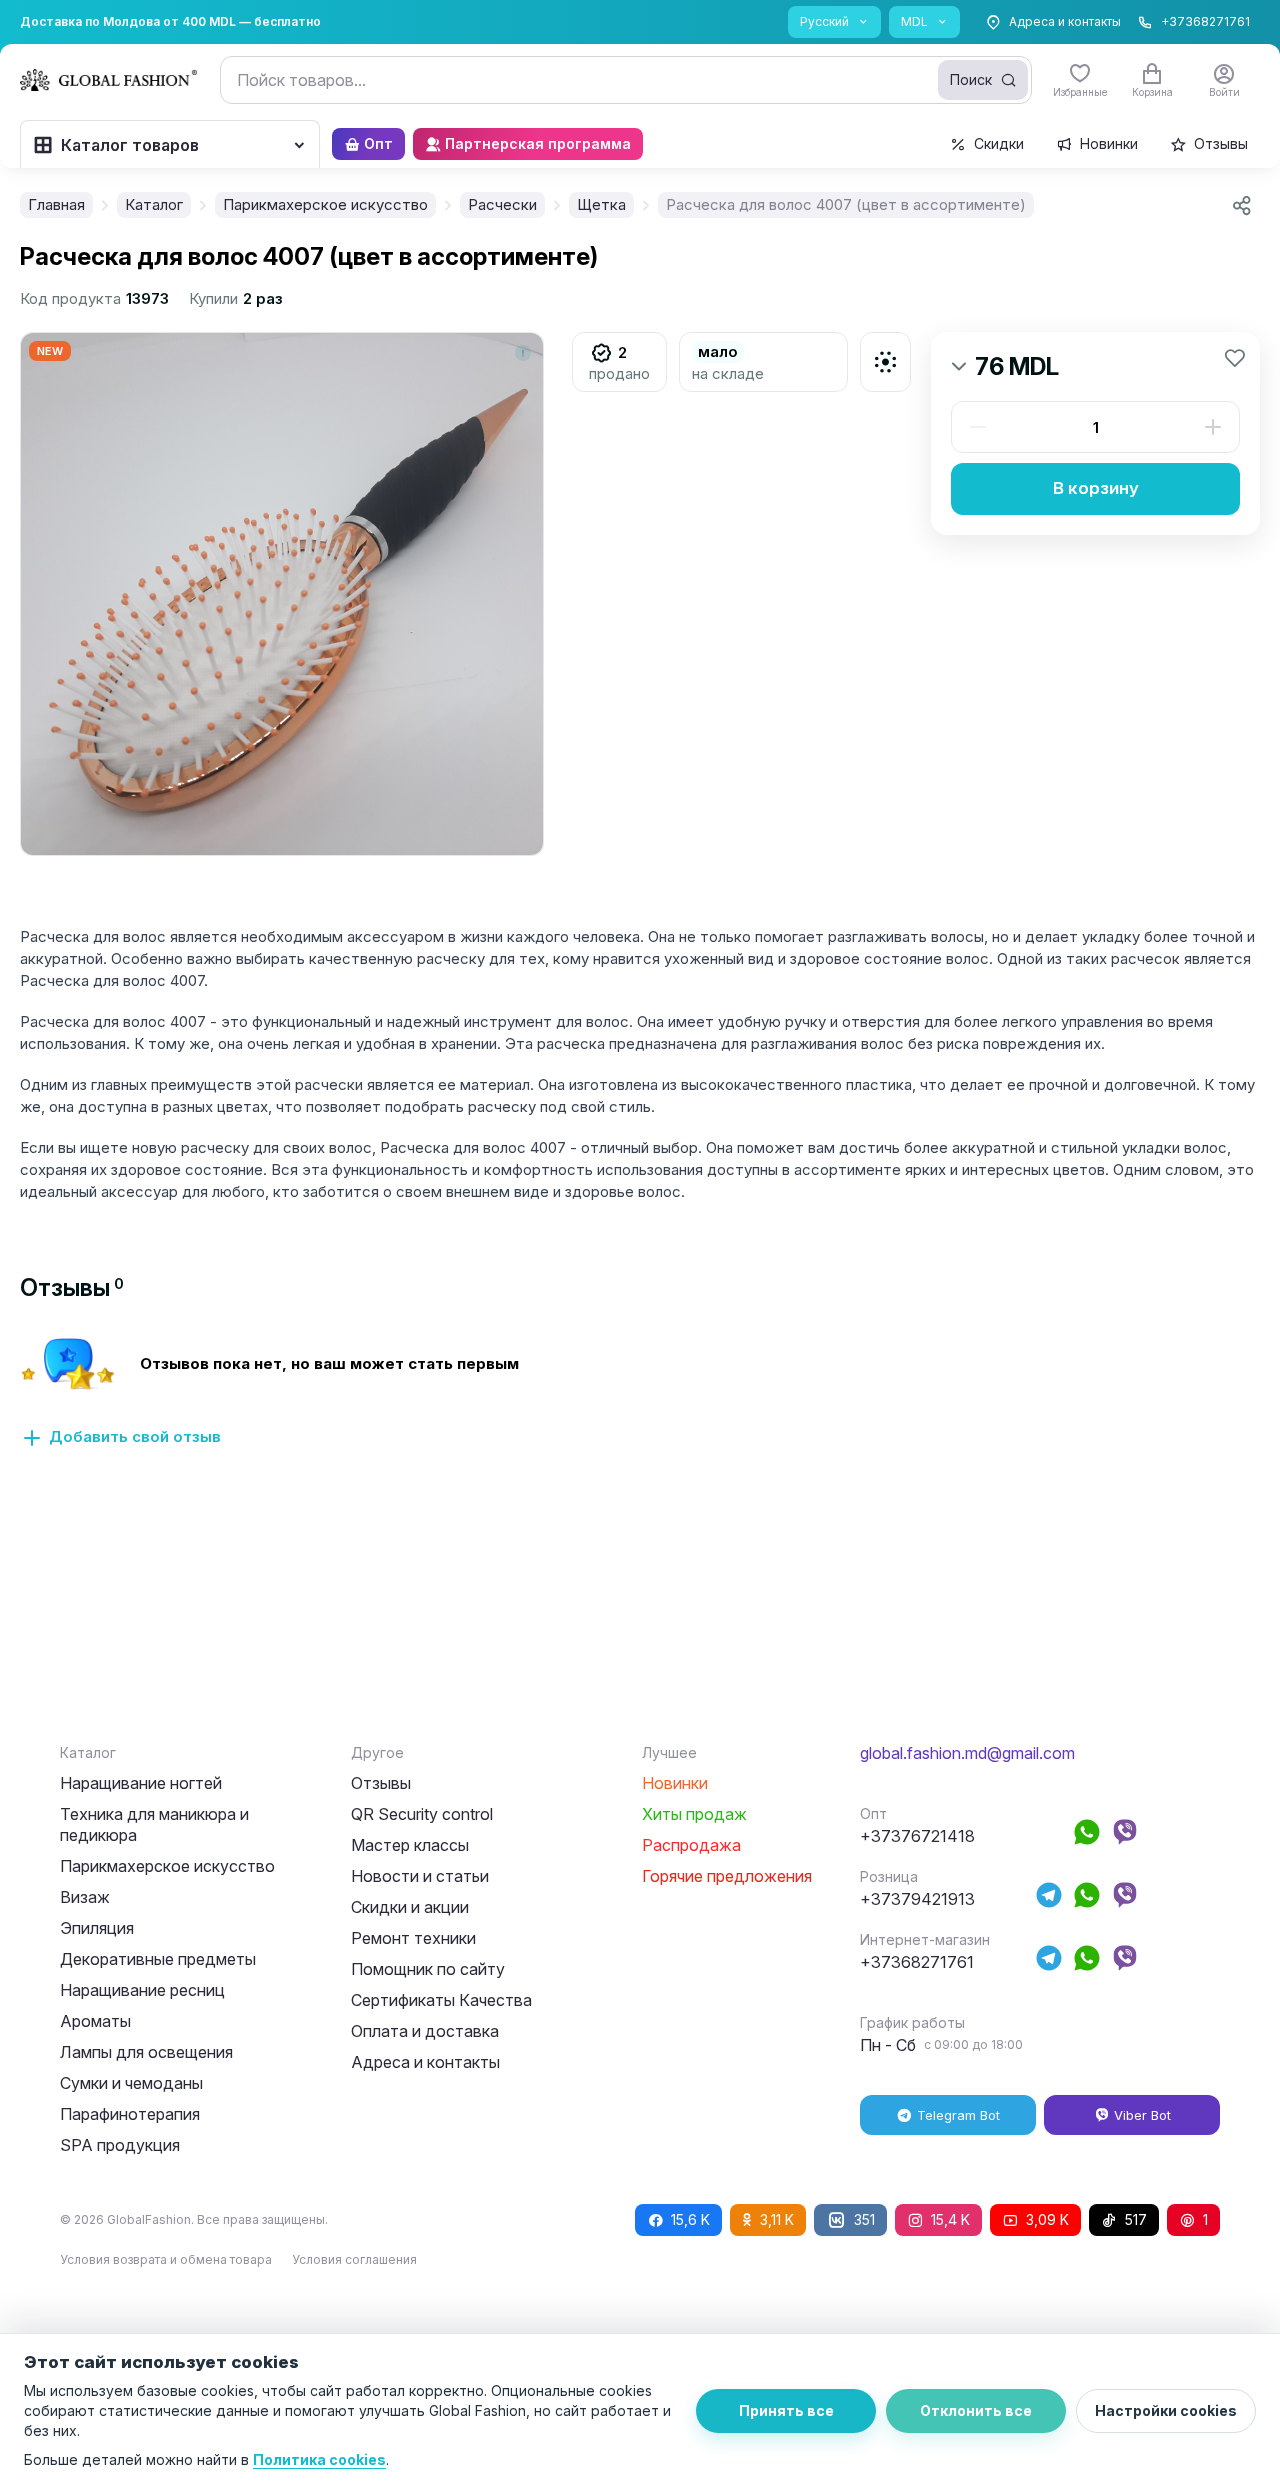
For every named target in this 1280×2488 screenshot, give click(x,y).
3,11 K (777, 2219)
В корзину (1096, 488)
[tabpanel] (640, 1404)
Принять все (786, 2410)
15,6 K (690, 2219)
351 (864, 2219)
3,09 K (1047, 2219)
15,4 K (950, 2219)
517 (1136, 2219)
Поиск (971, 79)
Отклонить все (976, 2410)
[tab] (72, 1287)
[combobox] (626, 80)
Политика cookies (319, 2459)
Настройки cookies (1166, 2410)
